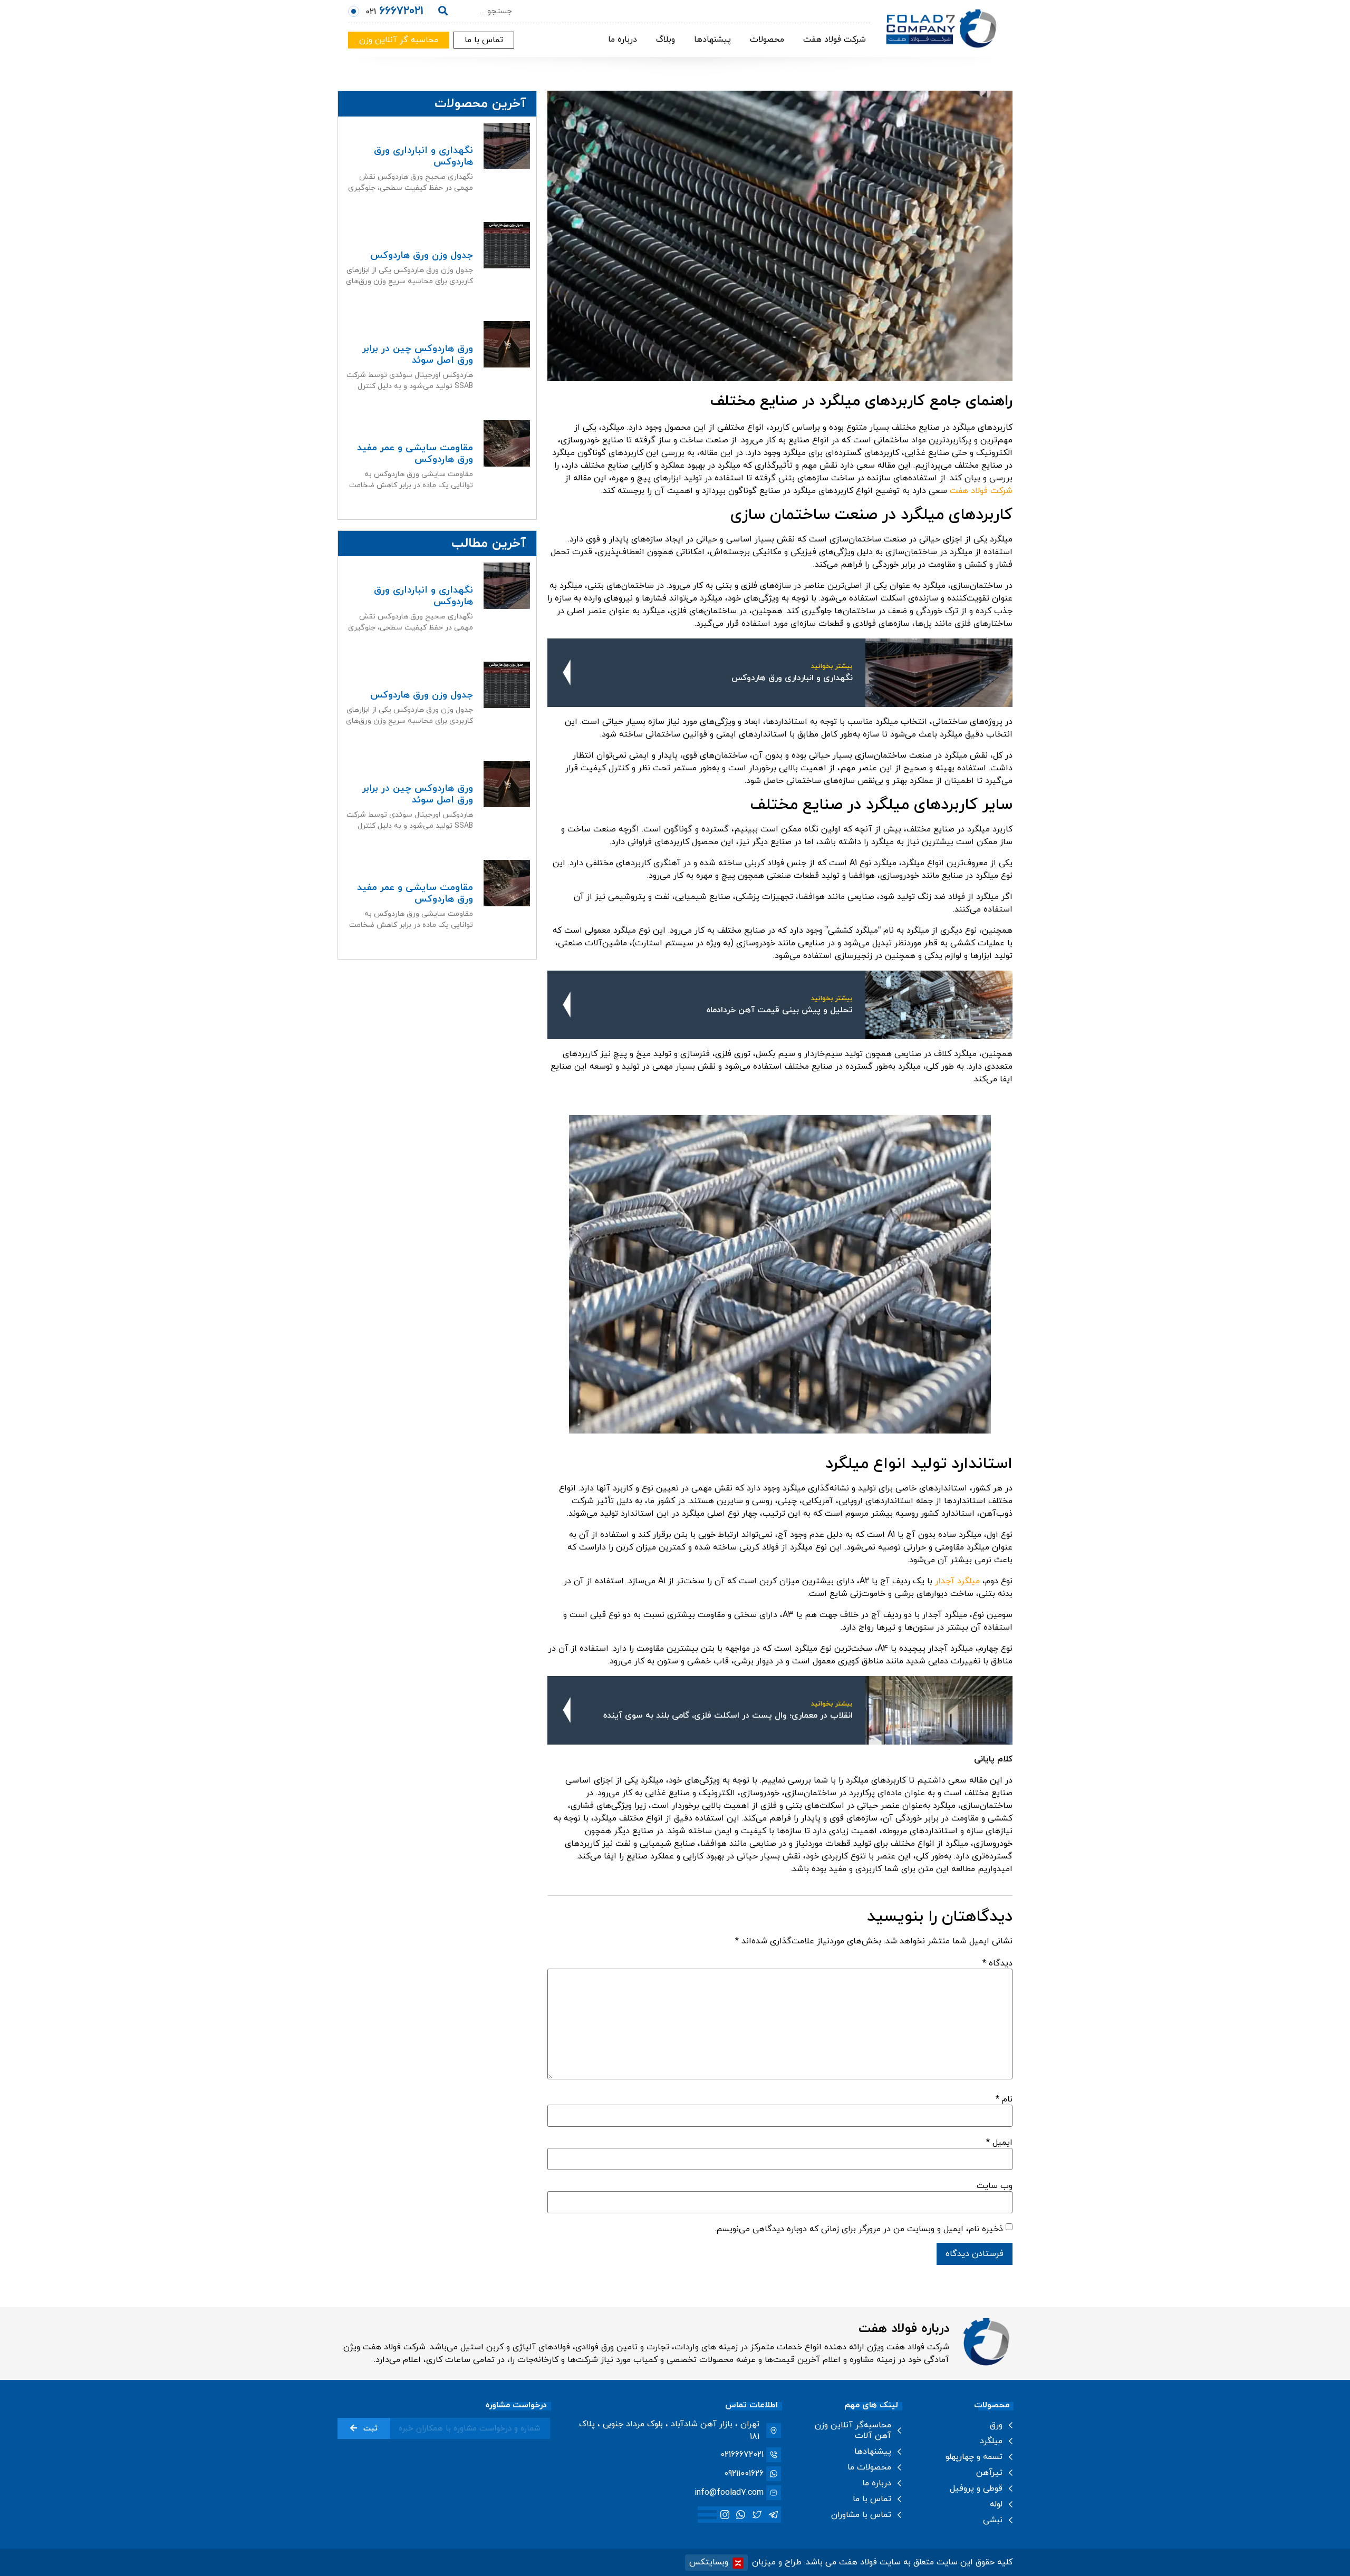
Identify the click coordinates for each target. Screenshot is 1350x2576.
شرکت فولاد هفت (835, 40)
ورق (996, 2425)
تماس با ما (872, 2499)
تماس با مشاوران (861, 2515)
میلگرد (991, 2441)
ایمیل (999, 2143)
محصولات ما (869, 2467)
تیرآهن (989, 2473)
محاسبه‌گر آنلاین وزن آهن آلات (853, 2430)
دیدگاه (997, 1963)
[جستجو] (443, 12)
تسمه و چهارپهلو (974, 2457)
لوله (996, 2504)
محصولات (767, 40)
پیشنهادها (712, 40)
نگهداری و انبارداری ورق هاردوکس (423, 156)
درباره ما (623, 40)
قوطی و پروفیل (976, 2488)
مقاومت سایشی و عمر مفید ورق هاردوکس (415, 454)
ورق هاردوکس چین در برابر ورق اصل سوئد (418, 355)
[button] (484, 40)
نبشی (993, 2520)
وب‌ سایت (995, 2186)
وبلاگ (666, 40)
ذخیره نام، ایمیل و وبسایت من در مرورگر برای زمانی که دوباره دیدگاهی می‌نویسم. (859, 2229)
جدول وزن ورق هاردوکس (422, 255)
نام (1004, 2099)
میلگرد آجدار (957, 1581)
